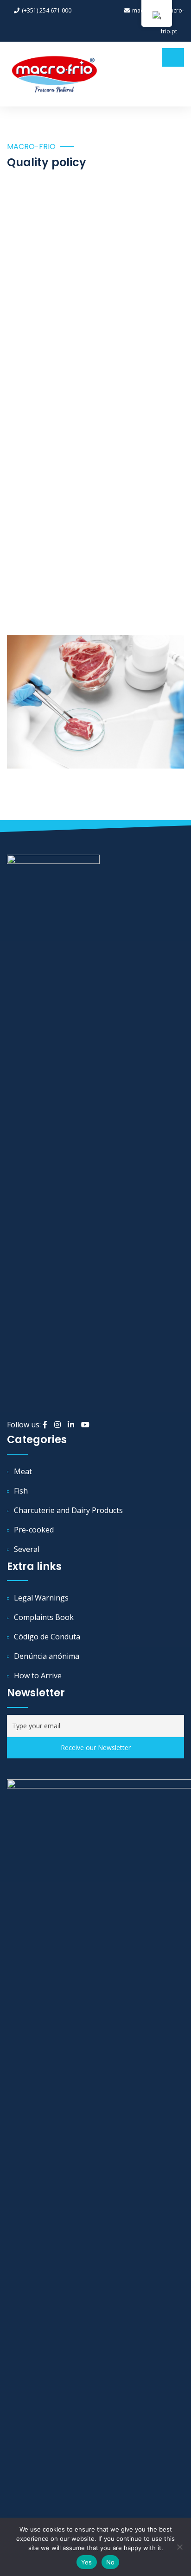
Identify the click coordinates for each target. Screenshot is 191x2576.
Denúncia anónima (47, 1656)
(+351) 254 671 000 (47, 10)
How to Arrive (38, 1676)
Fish (21, 1491)
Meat (23, 1471)
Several (27, 1549)
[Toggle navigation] (173, 57)
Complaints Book (44, 1617)
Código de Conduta (47, 1637)
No (111, 2562)
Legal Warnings (41, 1598)
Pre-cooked (34, 1530)
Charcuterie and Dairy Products (68, 1510)
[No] (179, 2547)
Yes (87, 2562)
